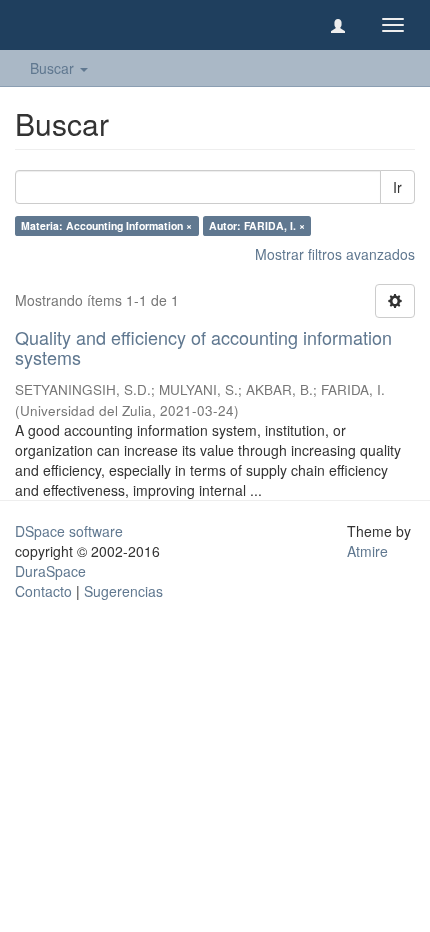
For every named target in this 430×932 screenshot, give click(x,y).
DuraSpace (50, 571)
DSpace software (69, 531)
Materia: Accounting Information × (106, 225)
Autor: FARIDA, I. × (257, 225)
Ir (397, 187)
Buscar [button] (54, 68)
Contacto (43, 591)
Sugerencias (123, 591)
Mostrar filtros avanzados (335, 254)
